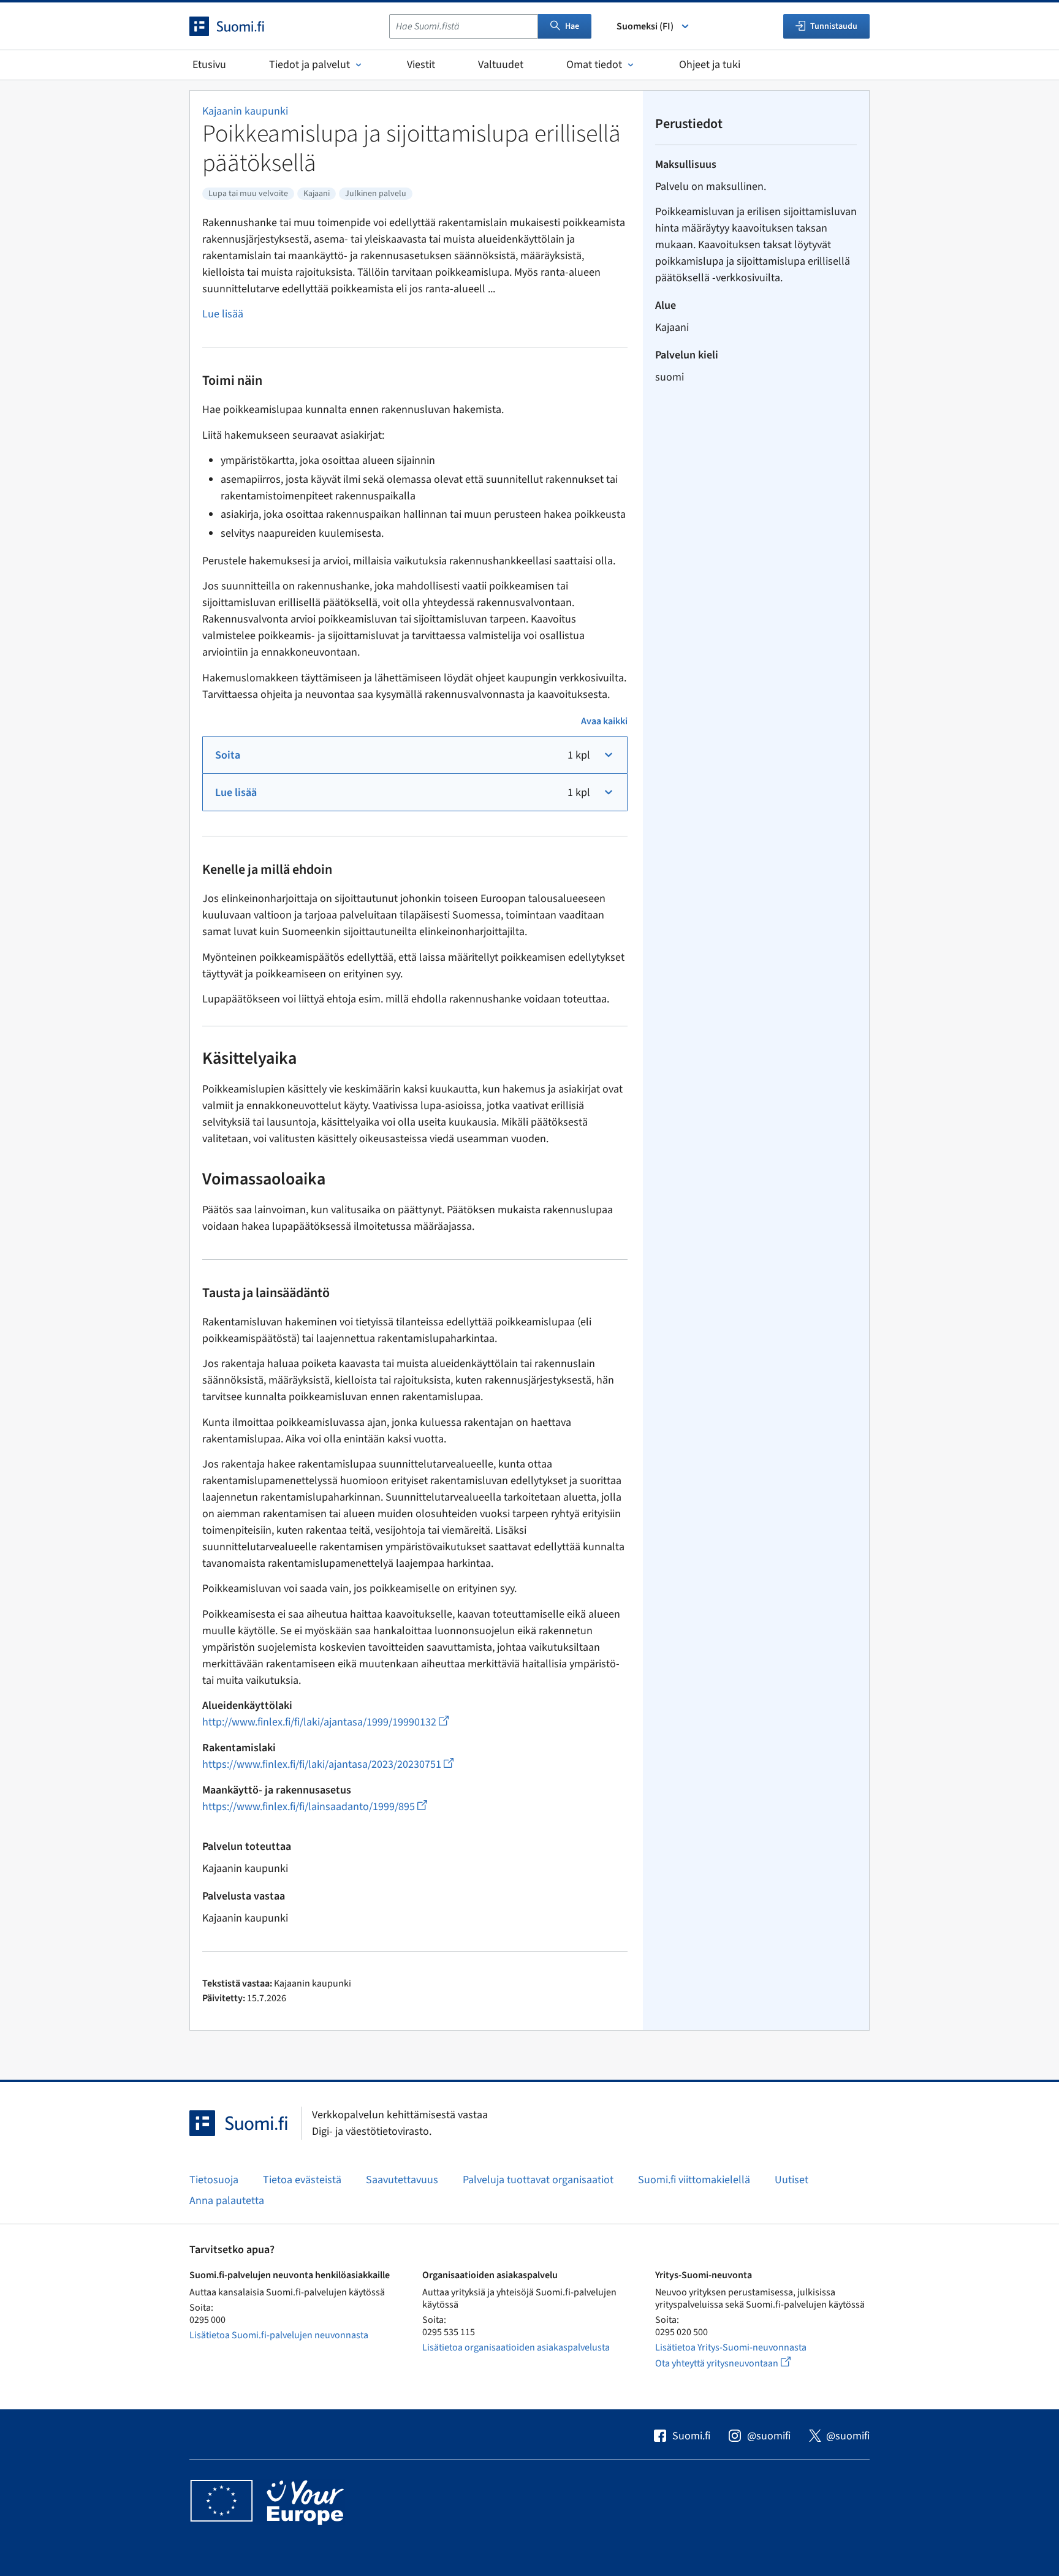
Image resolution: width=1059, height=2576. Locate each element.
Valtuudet (501, 65)
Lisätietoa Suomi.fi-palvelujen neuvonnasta (279, 2335)
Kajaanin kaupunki (245, 111)
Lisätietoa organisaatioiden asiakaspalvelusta (516, 2347)
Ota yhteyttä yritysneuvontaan (737, 2363)
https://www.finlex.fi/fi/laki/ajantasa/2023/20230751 (328, 1764)
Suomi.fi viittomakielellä (694, 2180)
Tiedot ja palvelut (309, 65)
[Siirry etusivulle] (238, 26)
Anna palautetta (227, 2201)
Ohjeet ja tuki (710, 65)
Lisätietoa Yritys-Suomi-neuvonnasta (731, 2347)
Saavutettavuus (402, 2180)
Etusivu (209, 65)
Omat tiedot (594, 65)
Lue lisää (223, 314)
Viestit (421, 65)
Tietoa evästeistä (302, 2180)
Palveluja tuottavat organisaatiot (538, 2180)
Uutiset (791, 2180)
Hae (572, 26)
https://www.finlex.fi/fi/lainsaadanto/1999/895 (315, 1807)
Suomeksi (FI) (645, 26)
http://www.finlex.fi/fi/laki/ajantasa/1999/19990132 (325, 1722)
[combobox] (464, 26)
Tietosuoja (214, 2180)
